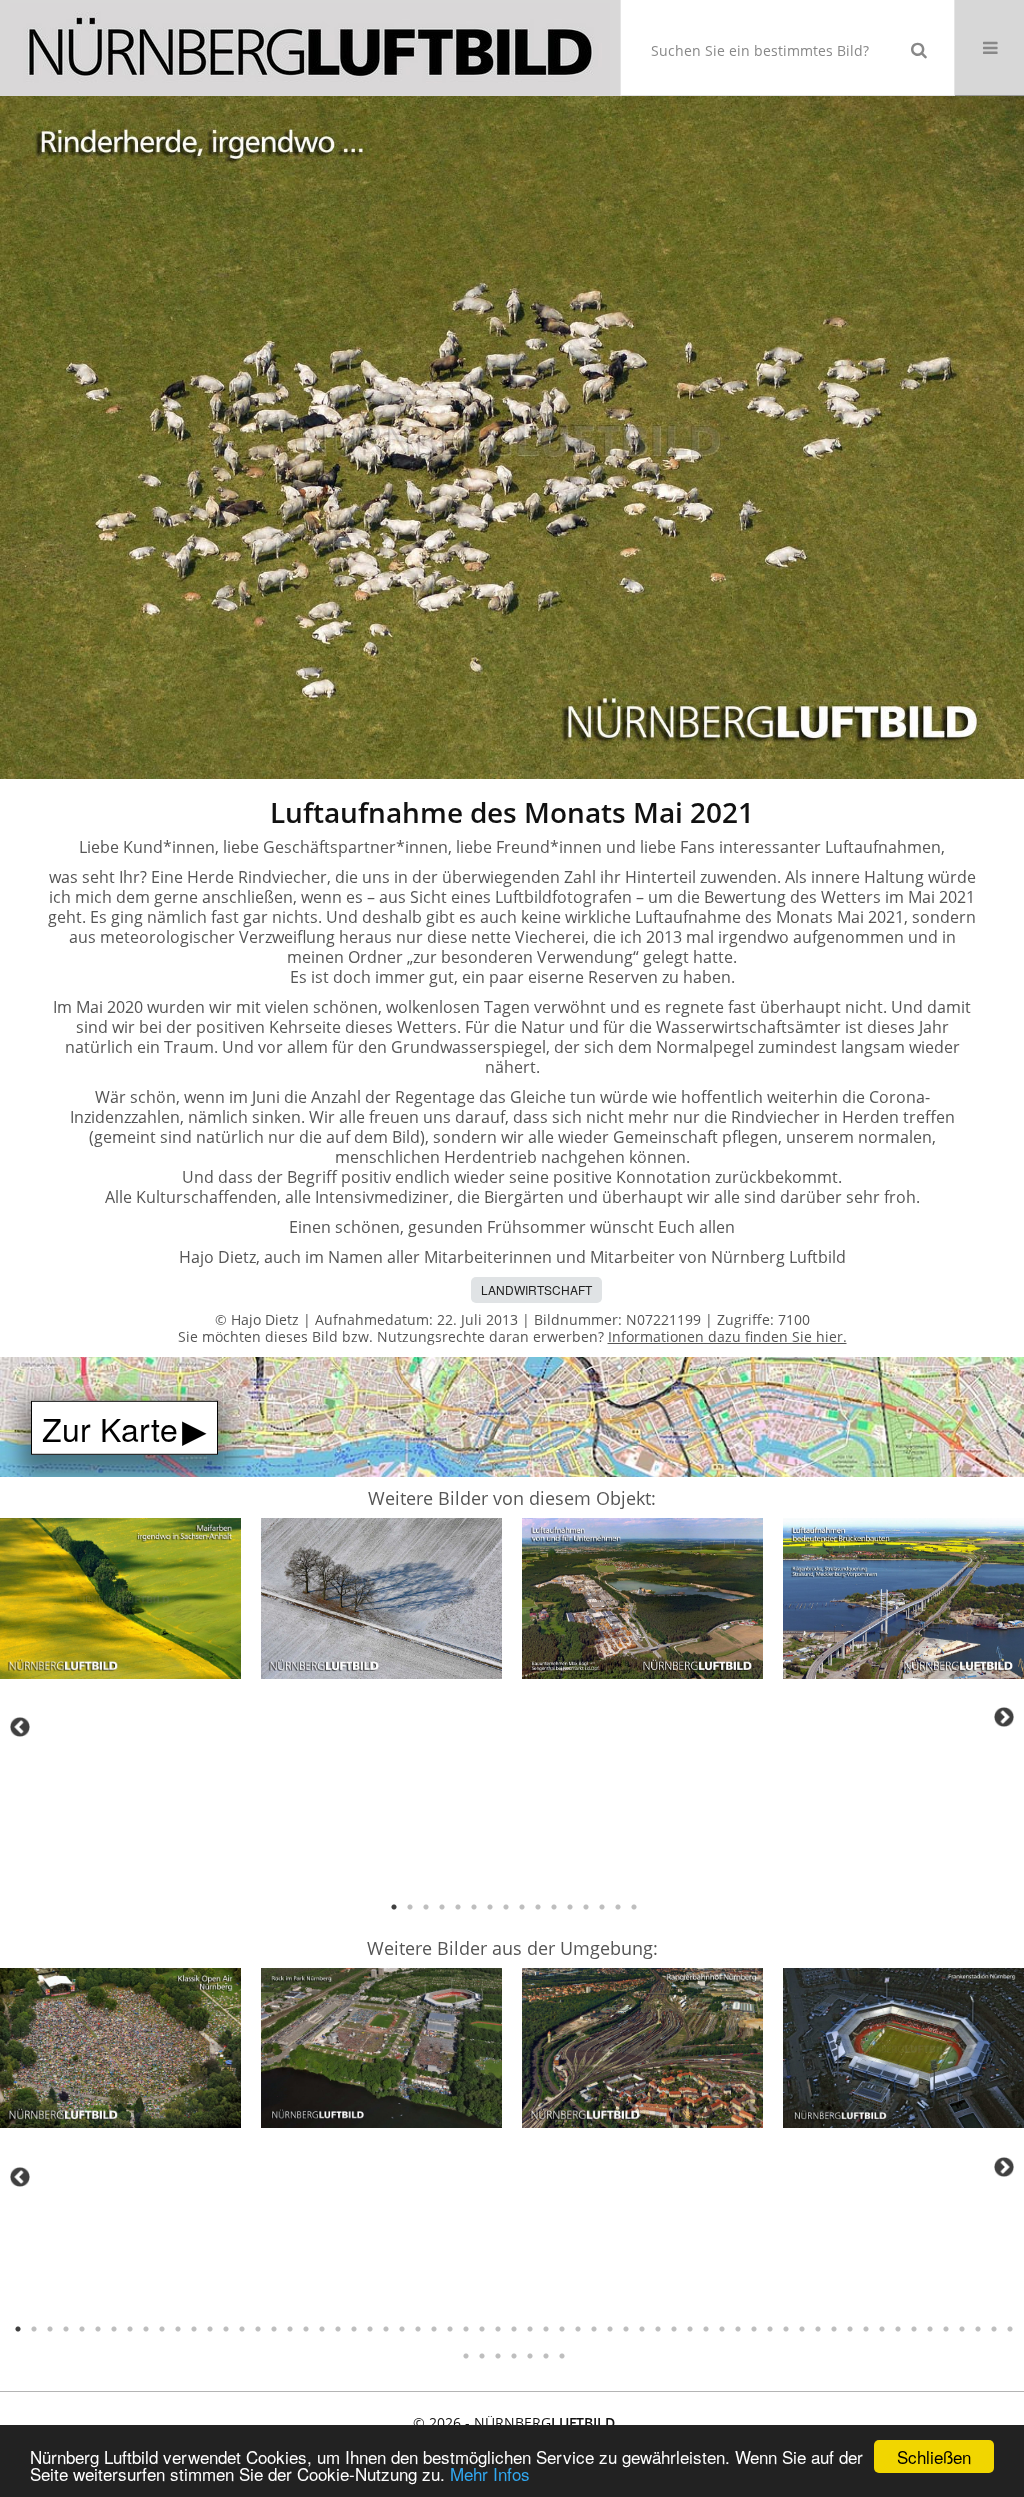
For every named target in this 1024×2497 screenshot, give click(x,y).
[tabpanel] (120, 1602)
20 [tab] (322, 2329)
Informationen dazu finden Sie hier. (727, 1336)
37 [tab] (594, 2329)
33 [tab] (530, 2329)
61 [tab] (978, 2329)
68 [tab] (530, 2356)
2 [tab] (410, 1907)
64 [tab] (466, 2356)
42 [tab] (674, 2329)
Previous (20, 1727)
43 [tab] (690, 2329)
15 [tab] (618, 1907)
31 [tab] (498, 2329)
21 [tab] (338, 2329)
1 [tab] (394, 1907)
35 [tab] (562, 2329)
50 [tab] (802, 2329)
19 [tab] (306, 2329)
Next (1004, 1717)
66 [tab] (498, 2356)
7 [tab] (490, 1907)
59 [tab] (946, 2329)
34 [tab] (546, 2329)
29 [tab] (466, 2329)
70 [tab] (562, 2356)
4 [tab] (442, 1907)
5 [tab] (458, 1907)
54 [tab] (866, 2329)
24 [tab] (386, 2329)
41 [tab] (658, 2329)
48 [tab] (770, 2329)
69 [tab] (546, 2356)
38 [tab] (610, 2329)
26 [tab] (418, 2329)
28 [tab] (450, 2329)
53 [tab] (850, 2329)
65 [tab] (482, 2356)
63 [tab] (1010, 2329)
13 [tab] (586, 1907)
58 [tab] (930, 2329)
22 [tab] (354, 2329)
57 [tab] (914, 2329)
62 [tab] (994, 2329)
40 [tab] (642, 2329)
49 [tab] (786, 2329)
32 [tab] (514, 2329)
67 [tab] (514, 2356)
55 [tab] (882, 2329)
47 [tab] (754, 2329)
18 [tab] (290, 2329)
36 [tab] (578, 2329)
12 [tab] (570, 1907)
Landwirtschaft (536, 1289)
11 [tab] (554, 1907)
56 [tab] (898, 2329)
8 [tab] (506, 1907)
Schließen (934, 2456)
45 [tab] (722, 2329)
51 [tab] (818, 2329)
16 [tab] (634, 1907)
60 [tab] (962, 2329)
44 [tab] (706, 2329)
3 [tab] (426, 1907)
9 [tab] (522, 1907)
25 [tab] (402, 2329)
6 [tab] (474, 1907)
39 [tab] (626, 2329)
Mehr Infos (490, 2473)
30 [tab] (482, 2329)
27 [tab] (434, 2329)
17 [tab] (274, 2329)
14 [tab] (602, 1907)
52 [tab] (834, 2329)
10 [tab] (538, 1907)
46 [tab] (738, 2329)
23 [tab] (370, 2329)
